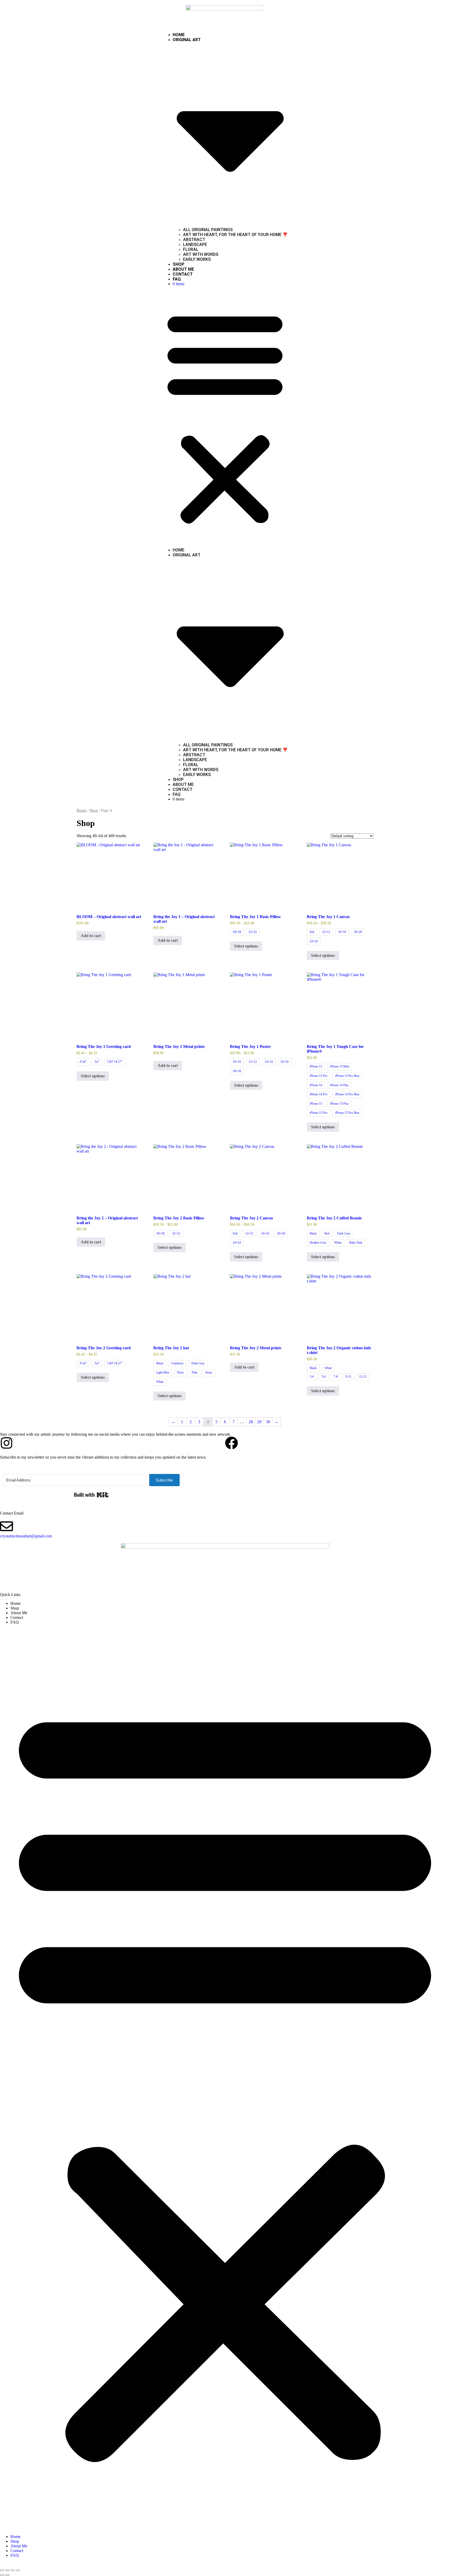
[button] (225, 417)
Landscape (195, 244)
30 (268, 1422)
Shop (179, 264)
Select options (246, 946)
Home (179, 35)
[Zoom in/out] (2, 2570)
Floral (191, 249)
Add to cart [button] (91, 936)
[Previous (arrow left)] (2, 2575)
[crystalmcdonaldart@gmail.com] (7, 1526)
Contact (183, 274)
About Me (183, 269)
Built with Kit (91, 1495)
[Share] (12, 2570)
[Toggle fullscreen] (7, 2570)
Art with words (201, 254)
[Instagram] (7, 1443)
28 (251, 1422)
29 (259, 1422)
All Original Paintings (208, 230)
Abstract (194, 240)
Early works (197, 259)
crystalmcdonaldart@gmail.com (26, 1536)
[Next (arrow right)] (7, 2575)
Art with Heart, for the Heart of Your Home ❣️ (235, 235)
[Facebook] (232, 1443)
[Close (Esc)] (18, 2570)
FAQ (177, 279)
